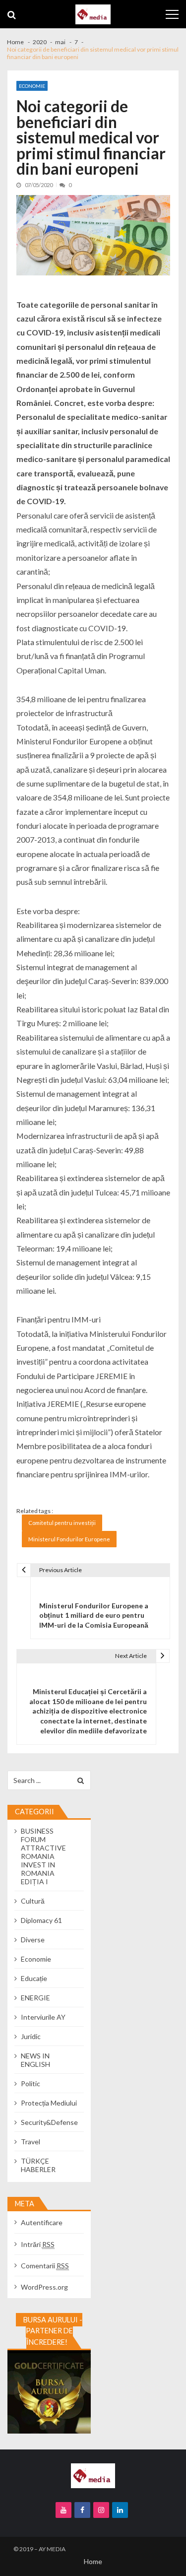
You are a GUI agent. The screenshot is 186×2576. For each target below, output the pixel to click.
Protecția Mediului (49, 2103)
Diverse (33, 1940)
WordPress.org (44, 2287)
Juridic (31, 2036)
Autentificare (42, 2222)
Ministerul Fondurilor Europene (69, 1539)
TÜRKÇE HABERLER (38, 2165)
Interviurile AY (43, 2017)
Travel (31, 2142)
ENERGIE (35, 1998)
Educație (34, 1978)
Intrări (38, 2244)
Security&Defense (49, 2122)
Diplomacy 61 (41, 1920)
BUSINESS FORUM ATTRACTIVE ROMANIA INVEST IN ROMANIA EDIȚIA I (43, 1856)
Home (93, 2561)
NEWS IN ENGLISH (35, 2060)
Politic (31, 2083)
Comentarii (45, 2266)
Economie (32, 86)
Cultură (33, 1901)
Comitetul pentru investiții (62, 1523)
